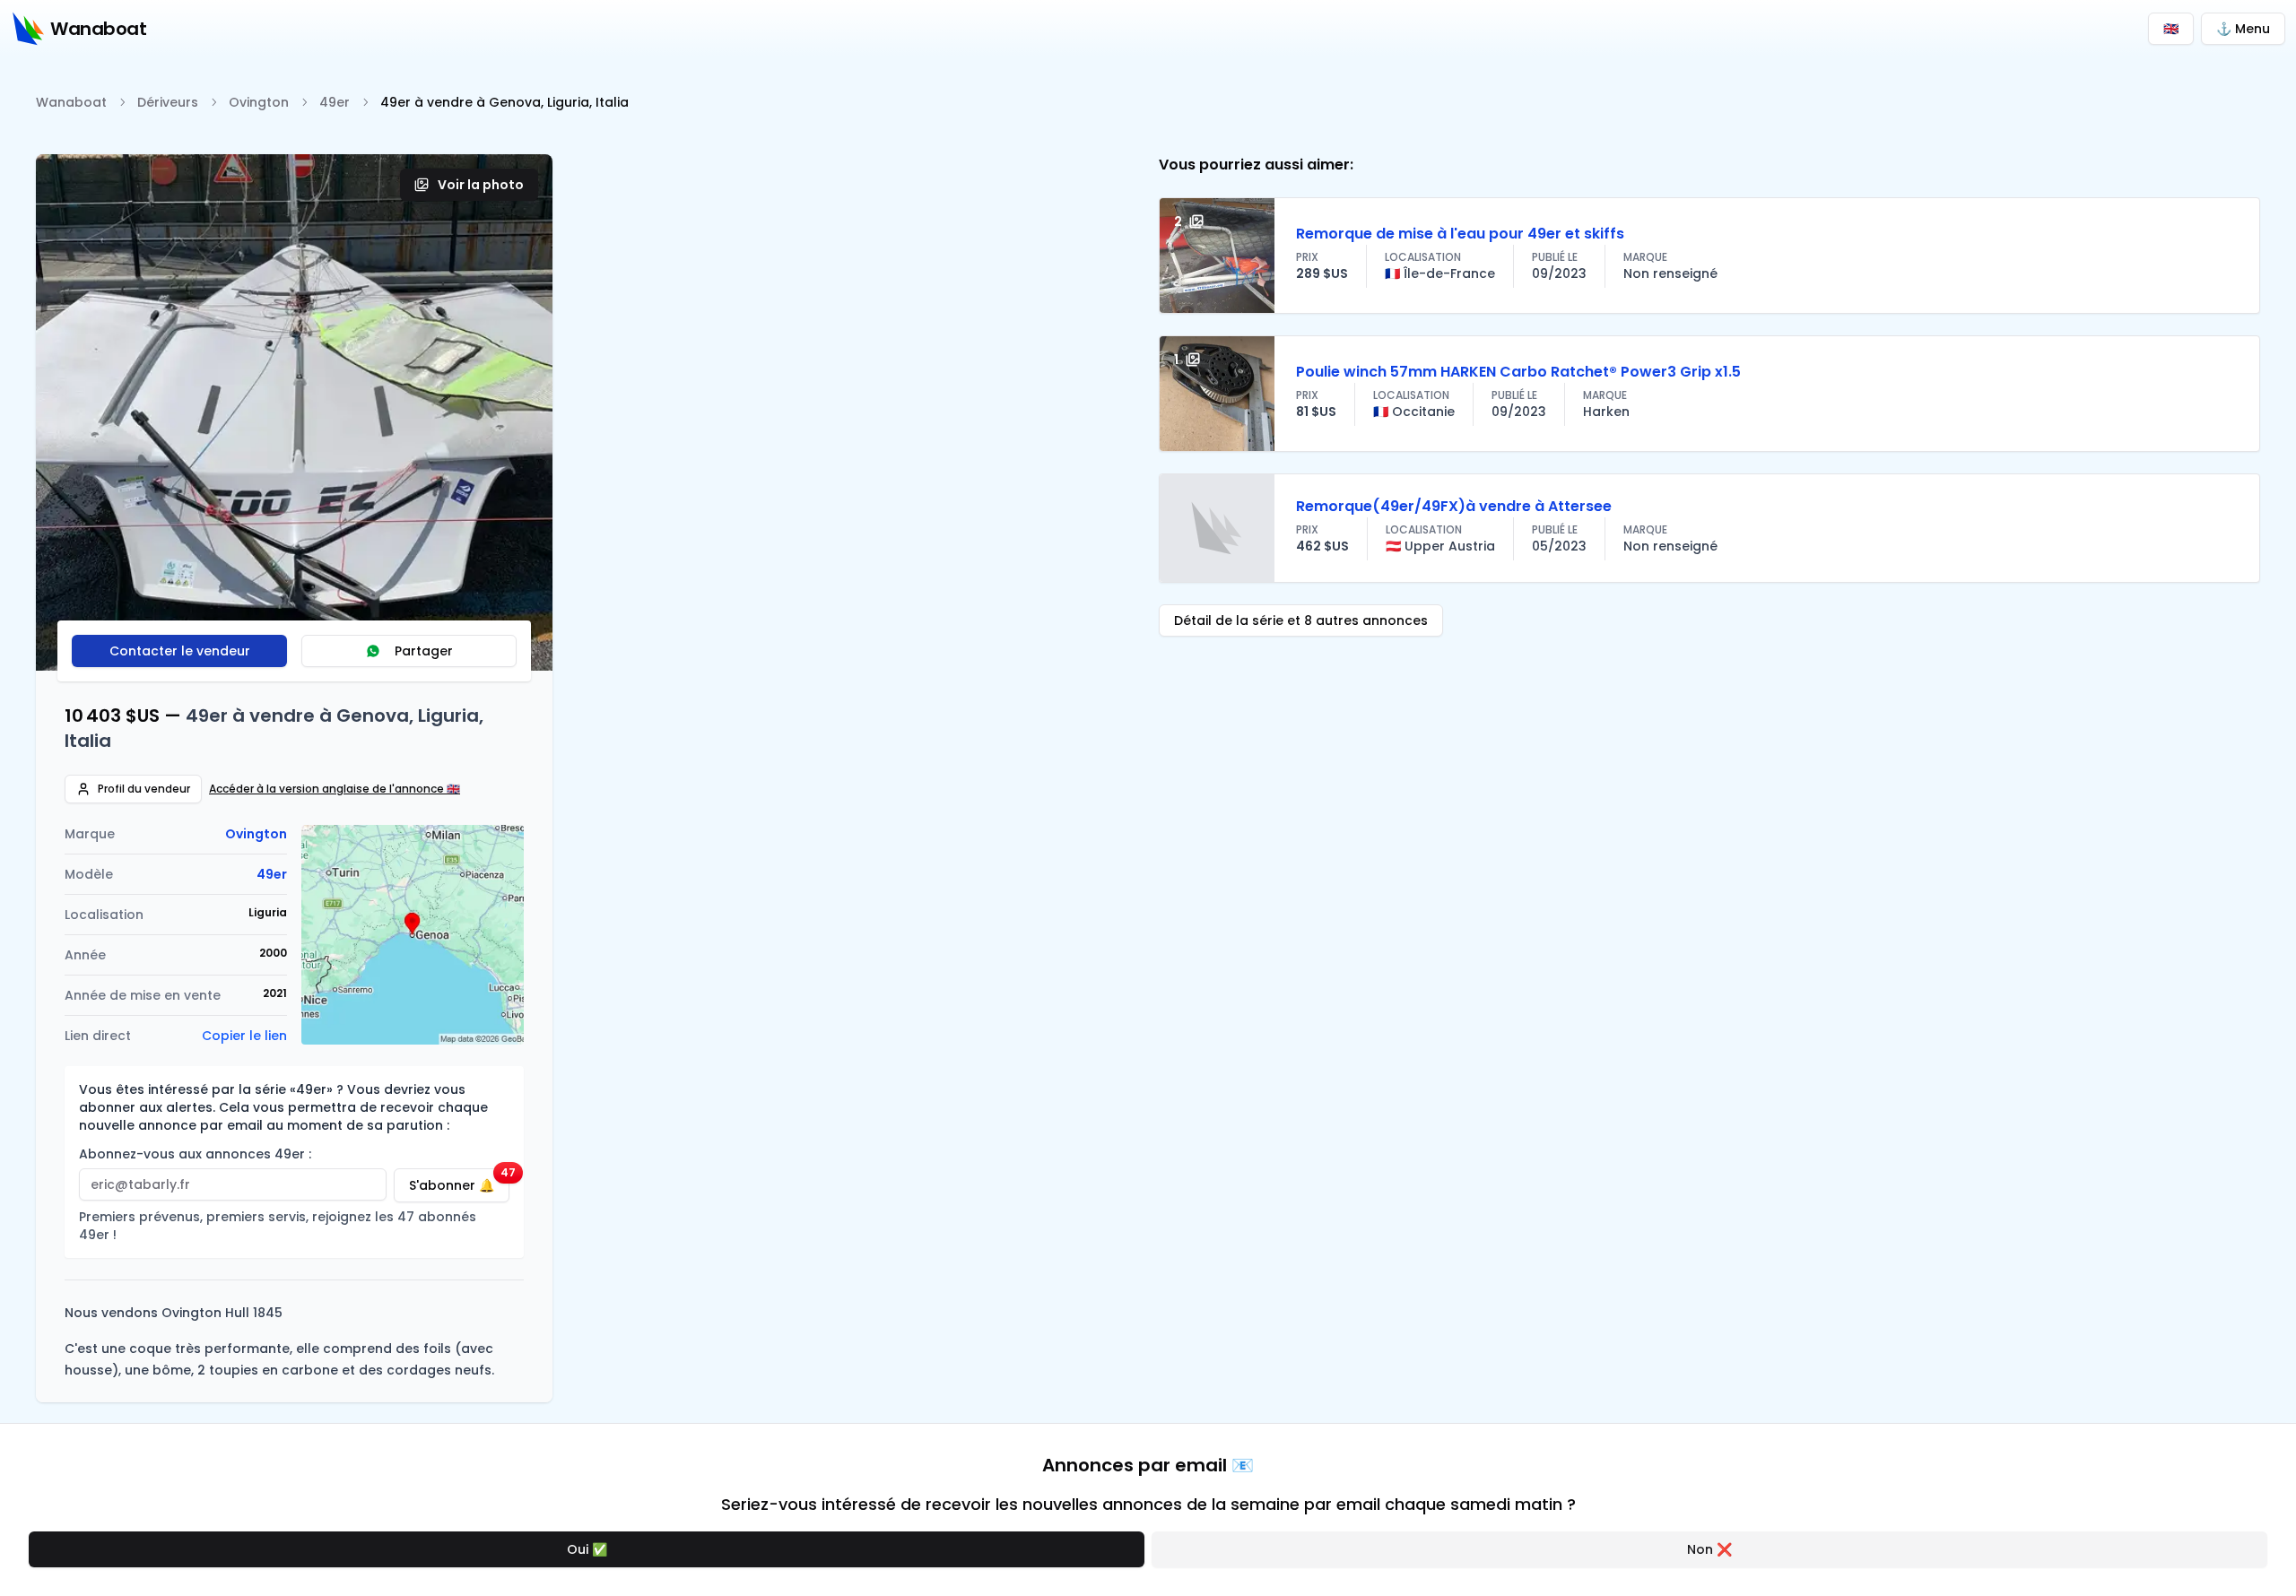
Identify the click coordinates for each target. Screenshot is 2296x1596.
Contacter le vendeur (180, 651)
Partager (424, 651)
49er (335, 102)
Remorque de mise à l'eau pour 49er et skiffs (1460, 234)
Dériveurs (168, 102)
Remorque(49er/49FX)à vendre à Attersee (1454, 506)
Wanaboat (71, 102)
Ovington (259, 102)
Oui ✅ (587, 1549)
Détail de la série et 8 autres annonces (1301, 620)
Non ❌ (1709, 1549)
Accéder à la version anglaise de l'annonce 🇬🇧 (335, 789)
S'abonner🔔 (459, 1181)
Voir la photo (481, 185)
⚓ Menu (2243, 29)
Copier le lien (244, 1036)
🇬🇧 (2171, 29)
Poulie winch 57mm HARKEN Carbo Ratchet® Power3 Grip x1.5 (1518, 372)
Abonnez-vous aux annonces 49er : (195, 1154)
